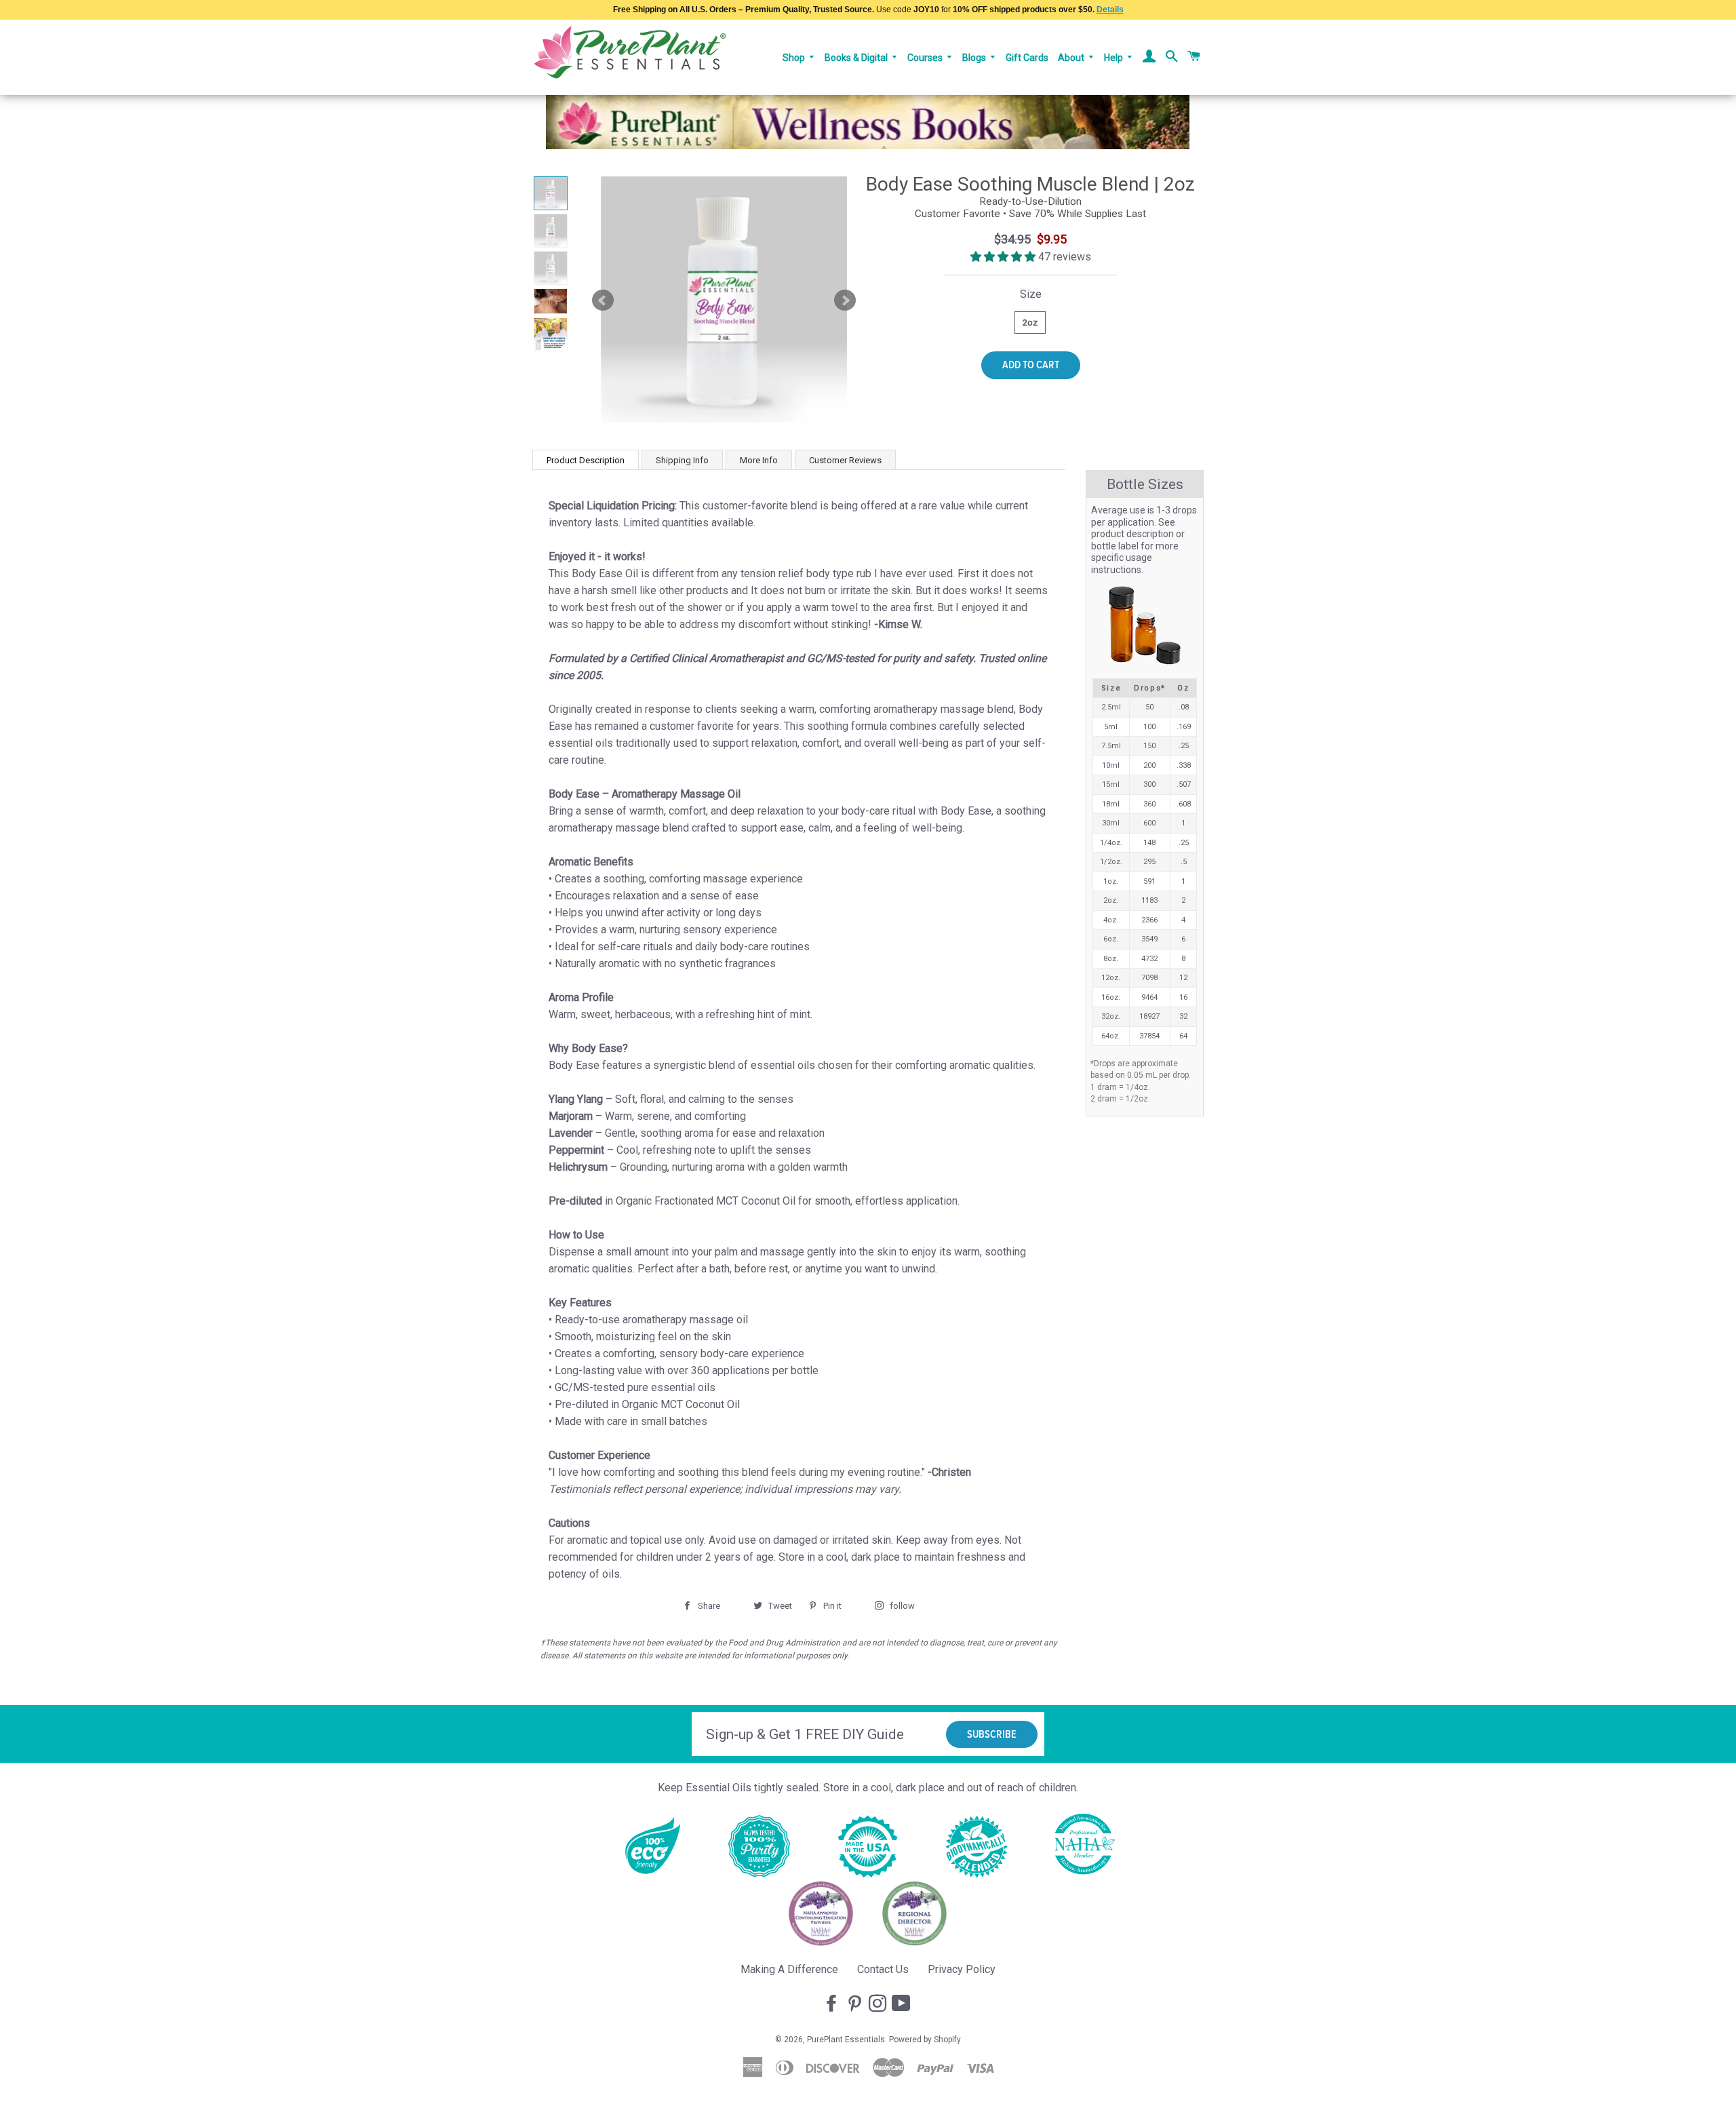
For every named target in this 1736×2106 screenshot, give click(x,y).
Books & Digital (857, 58)
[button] (1004, 257)
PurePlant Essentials (846, 2040)
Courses (926, 58)
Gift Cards (1027, 58)
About (1072, 58)
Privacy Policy (962, 1969)
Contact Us (883, 1969)
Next (845, 300)
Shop (795, 58)
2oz (1030, 323)
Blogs (975, 58)
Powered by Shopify (925, 2040)
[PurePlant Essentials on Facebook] (833, 2004)
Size (1031, 294)
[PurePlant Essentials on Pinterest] (856, 2004)
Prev (603, 300)
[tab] (586, 460)
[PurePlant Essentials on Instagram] (879, 2004)
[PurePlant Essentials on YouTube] (903, 2004)
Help (1114, 58)
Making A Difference (789, 1969)
